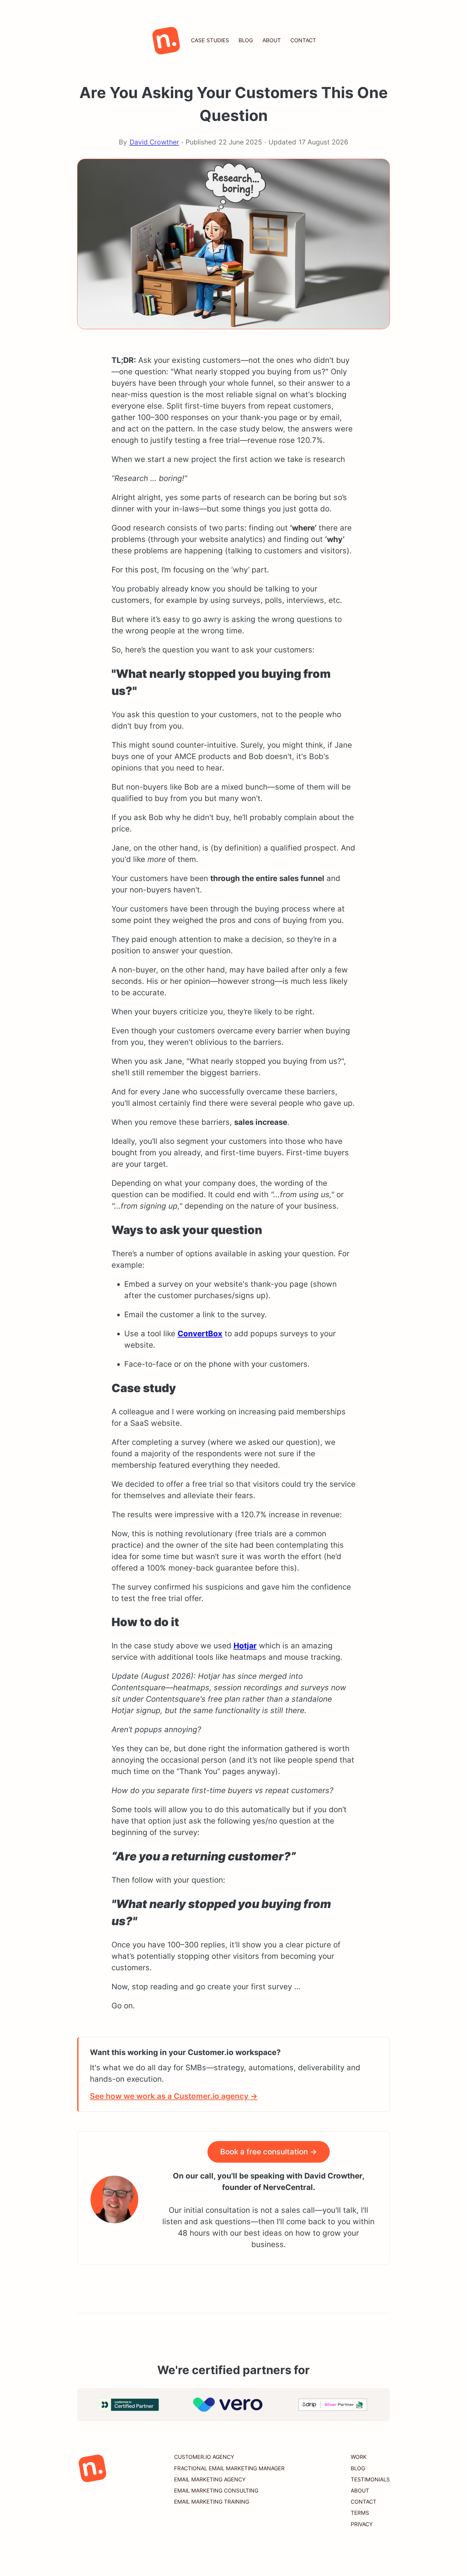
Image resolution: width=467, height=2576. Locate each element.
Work (359, 2457)
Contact (303, 40)
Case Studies (210, 40)
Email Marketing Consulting (216, 2491)
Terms (360, 2513)
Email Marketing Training (212, 2502)
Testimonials (370, 2479)
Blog (246, 40)
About (272, 40)
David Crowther (154, 142)
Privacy (362, 2524)
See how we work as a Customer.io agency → (174, 2096)
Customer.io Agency (204, 2457)
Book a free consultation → (269, 2152)
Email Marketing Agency (210, 2479)
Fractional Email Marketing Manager (229, 2468)
